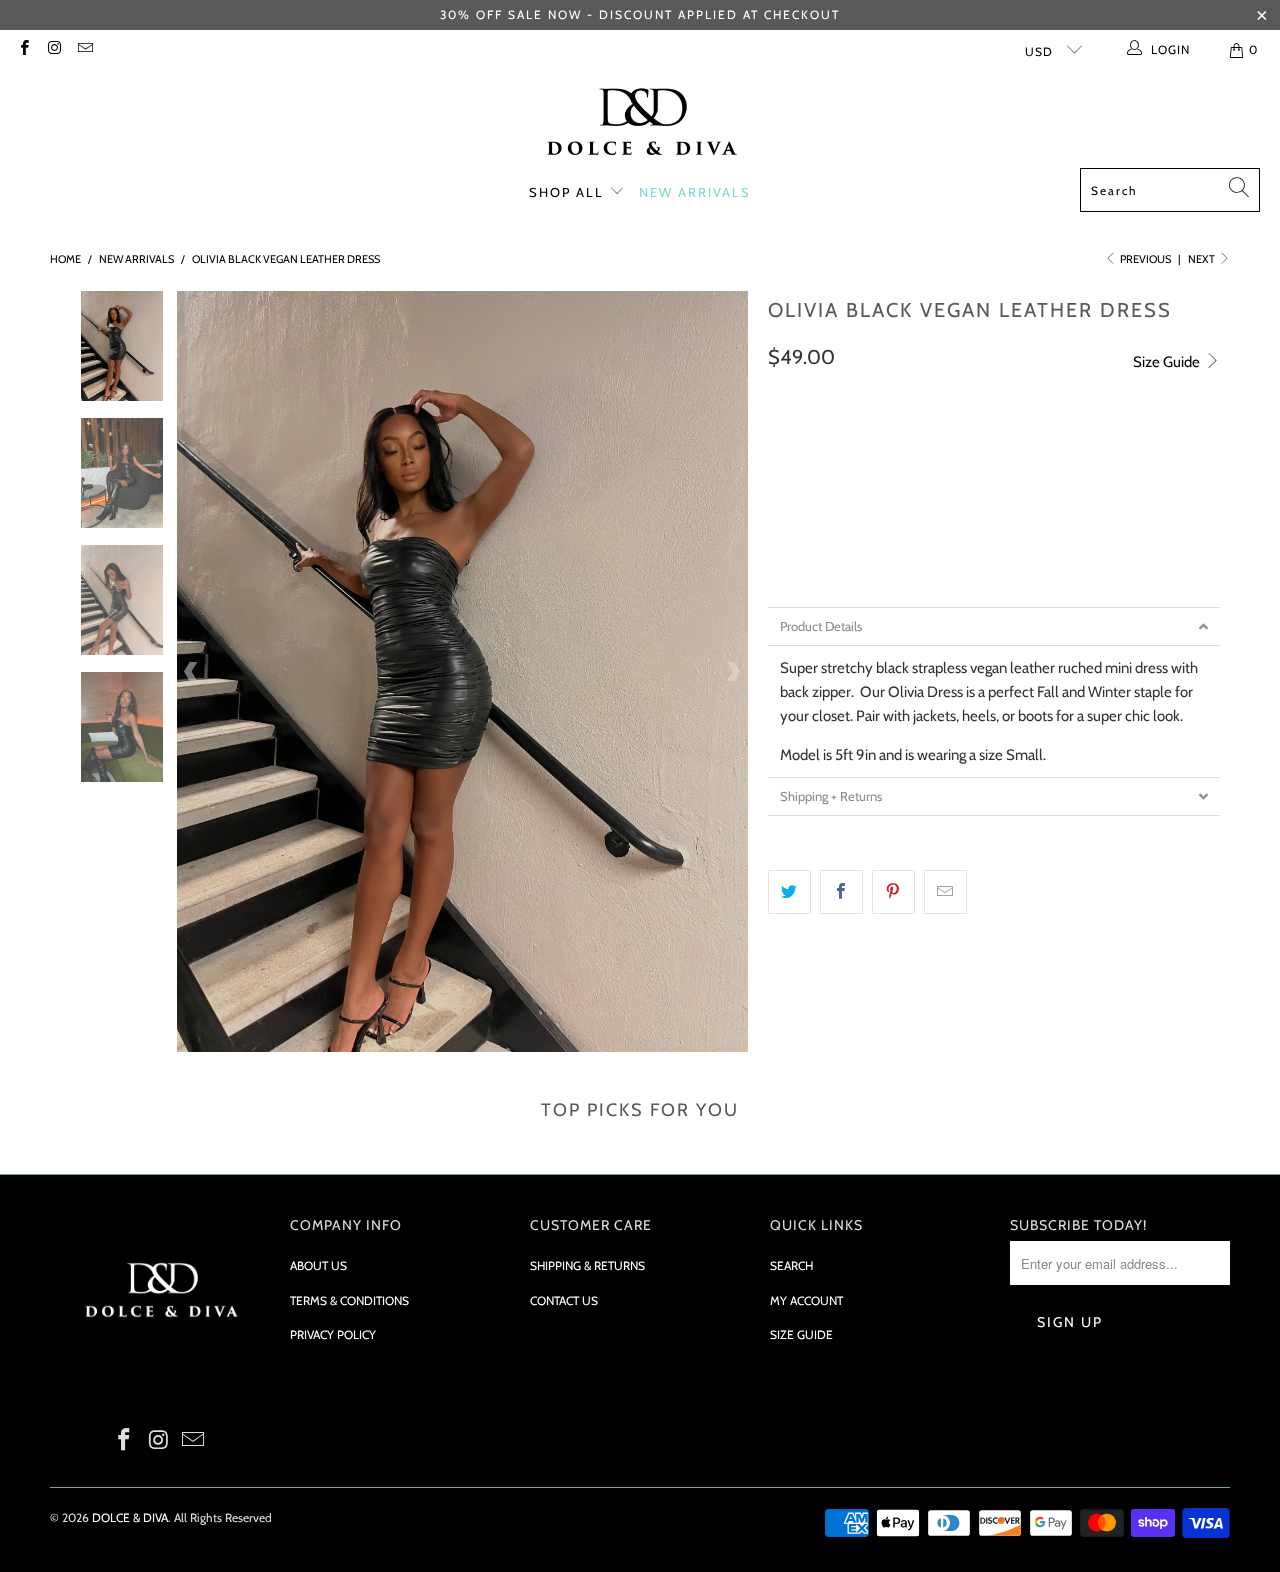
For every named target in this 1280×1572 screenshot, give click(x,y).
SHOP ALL (569, 192)
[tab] (994, 626)
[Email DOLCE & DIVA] (84, 49)
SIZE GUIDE (801, 1334)
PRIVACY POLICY (333, 1334)
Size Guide (1168, 362)
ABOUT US (318, 1265)
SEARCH (791, 1265)
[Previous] (192, 671)
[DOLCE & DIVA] (640, 124)
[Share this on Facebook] (841, 892)
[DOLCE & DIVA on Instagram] (53, 49)
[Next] (733, 671)
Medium (875, 497)
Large (950, 497)
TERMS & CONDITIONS (349, 1300)
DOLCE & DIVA (130, 1517)
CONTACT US (564, 1300)
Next (1202, 259)
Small (799, 497)
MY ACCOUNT (806, 1300)
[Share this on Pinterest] (893, 892)
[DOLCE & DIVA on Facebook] (23, 49)
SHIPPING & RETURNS (587, 1265)
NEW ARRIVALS (695, 192)
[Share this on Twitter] (789, 892)
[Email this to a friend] (945, 892)
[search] (1170, 190)
